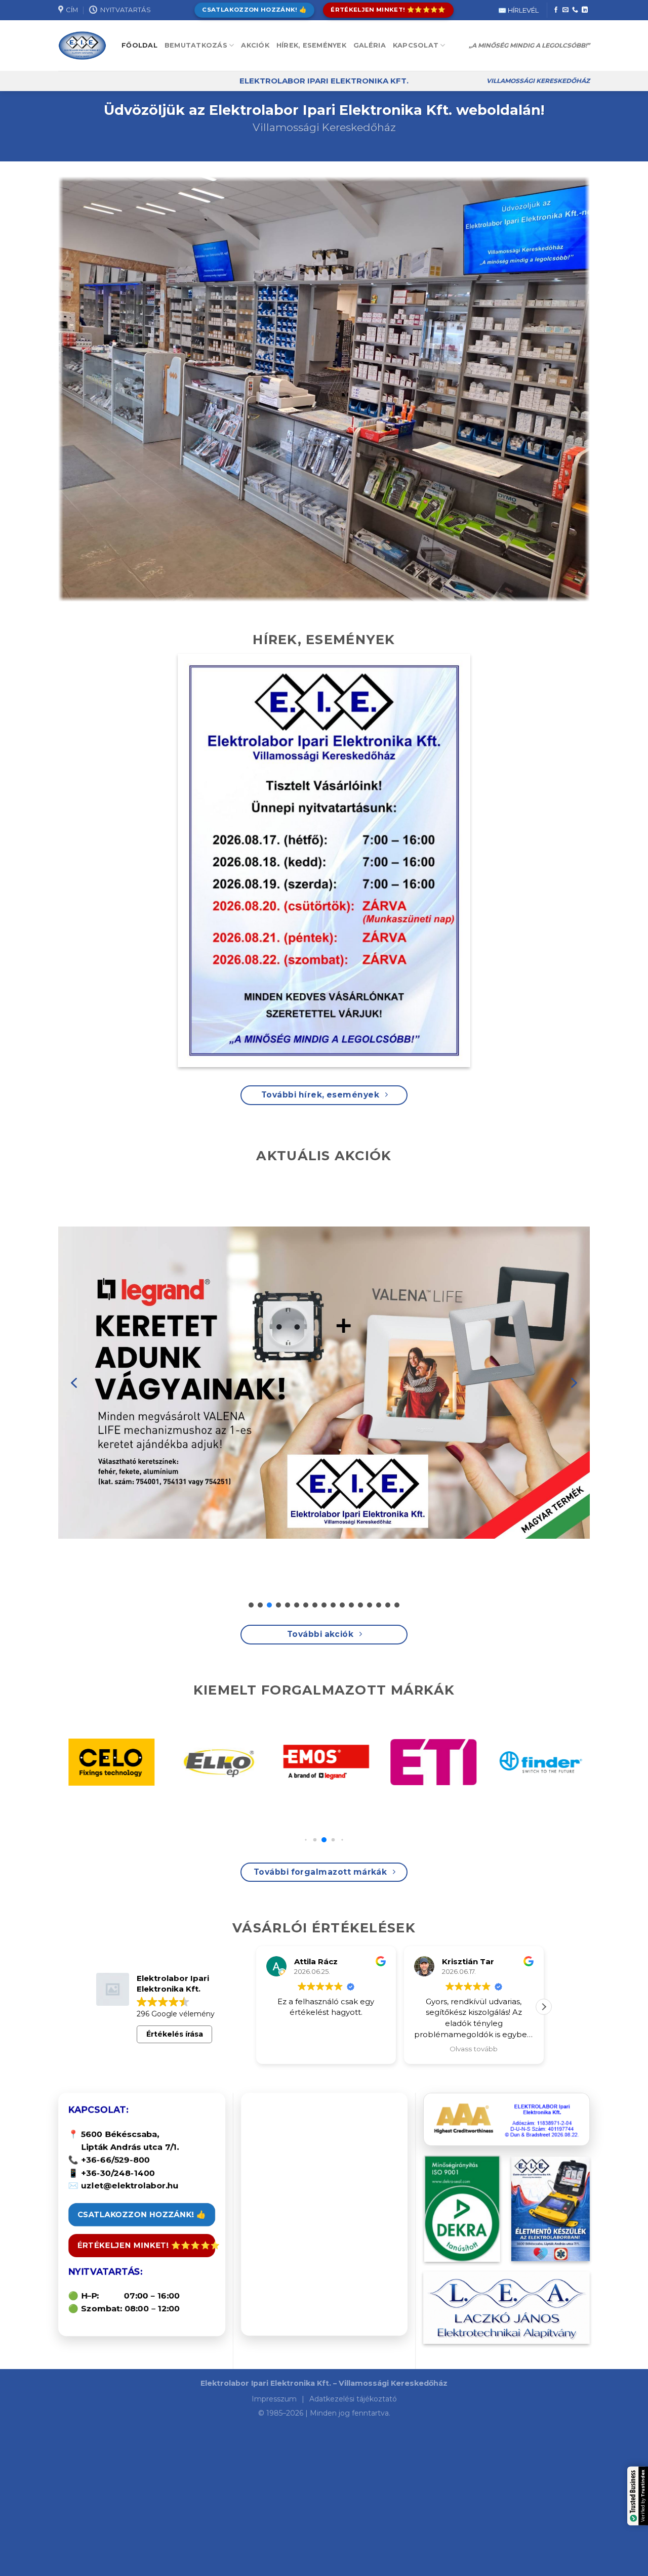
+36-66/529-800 (115, 2160)
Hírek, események (311, 45)
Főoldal (139, 45)
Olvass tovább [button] (371, 2049)
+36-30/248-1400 (118, 2173)
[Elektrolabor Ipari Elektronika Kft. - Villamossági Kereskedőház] (82, 46)
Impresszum (275, 2399)
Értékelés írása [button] (175, 2034)
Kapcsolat (416, 45)
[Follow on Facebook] (556, 10)
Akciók (255, 45)
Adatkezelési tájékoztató (353, 2399)
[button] (74, 1383)
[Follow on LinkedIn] (585, 10)
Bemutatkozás (196, 45)
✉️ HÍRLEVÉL (518, 10)
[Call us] (575, 10)
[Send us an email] (565, 10)
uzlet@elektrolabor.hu (130, 2186)
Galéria (370, 45)
